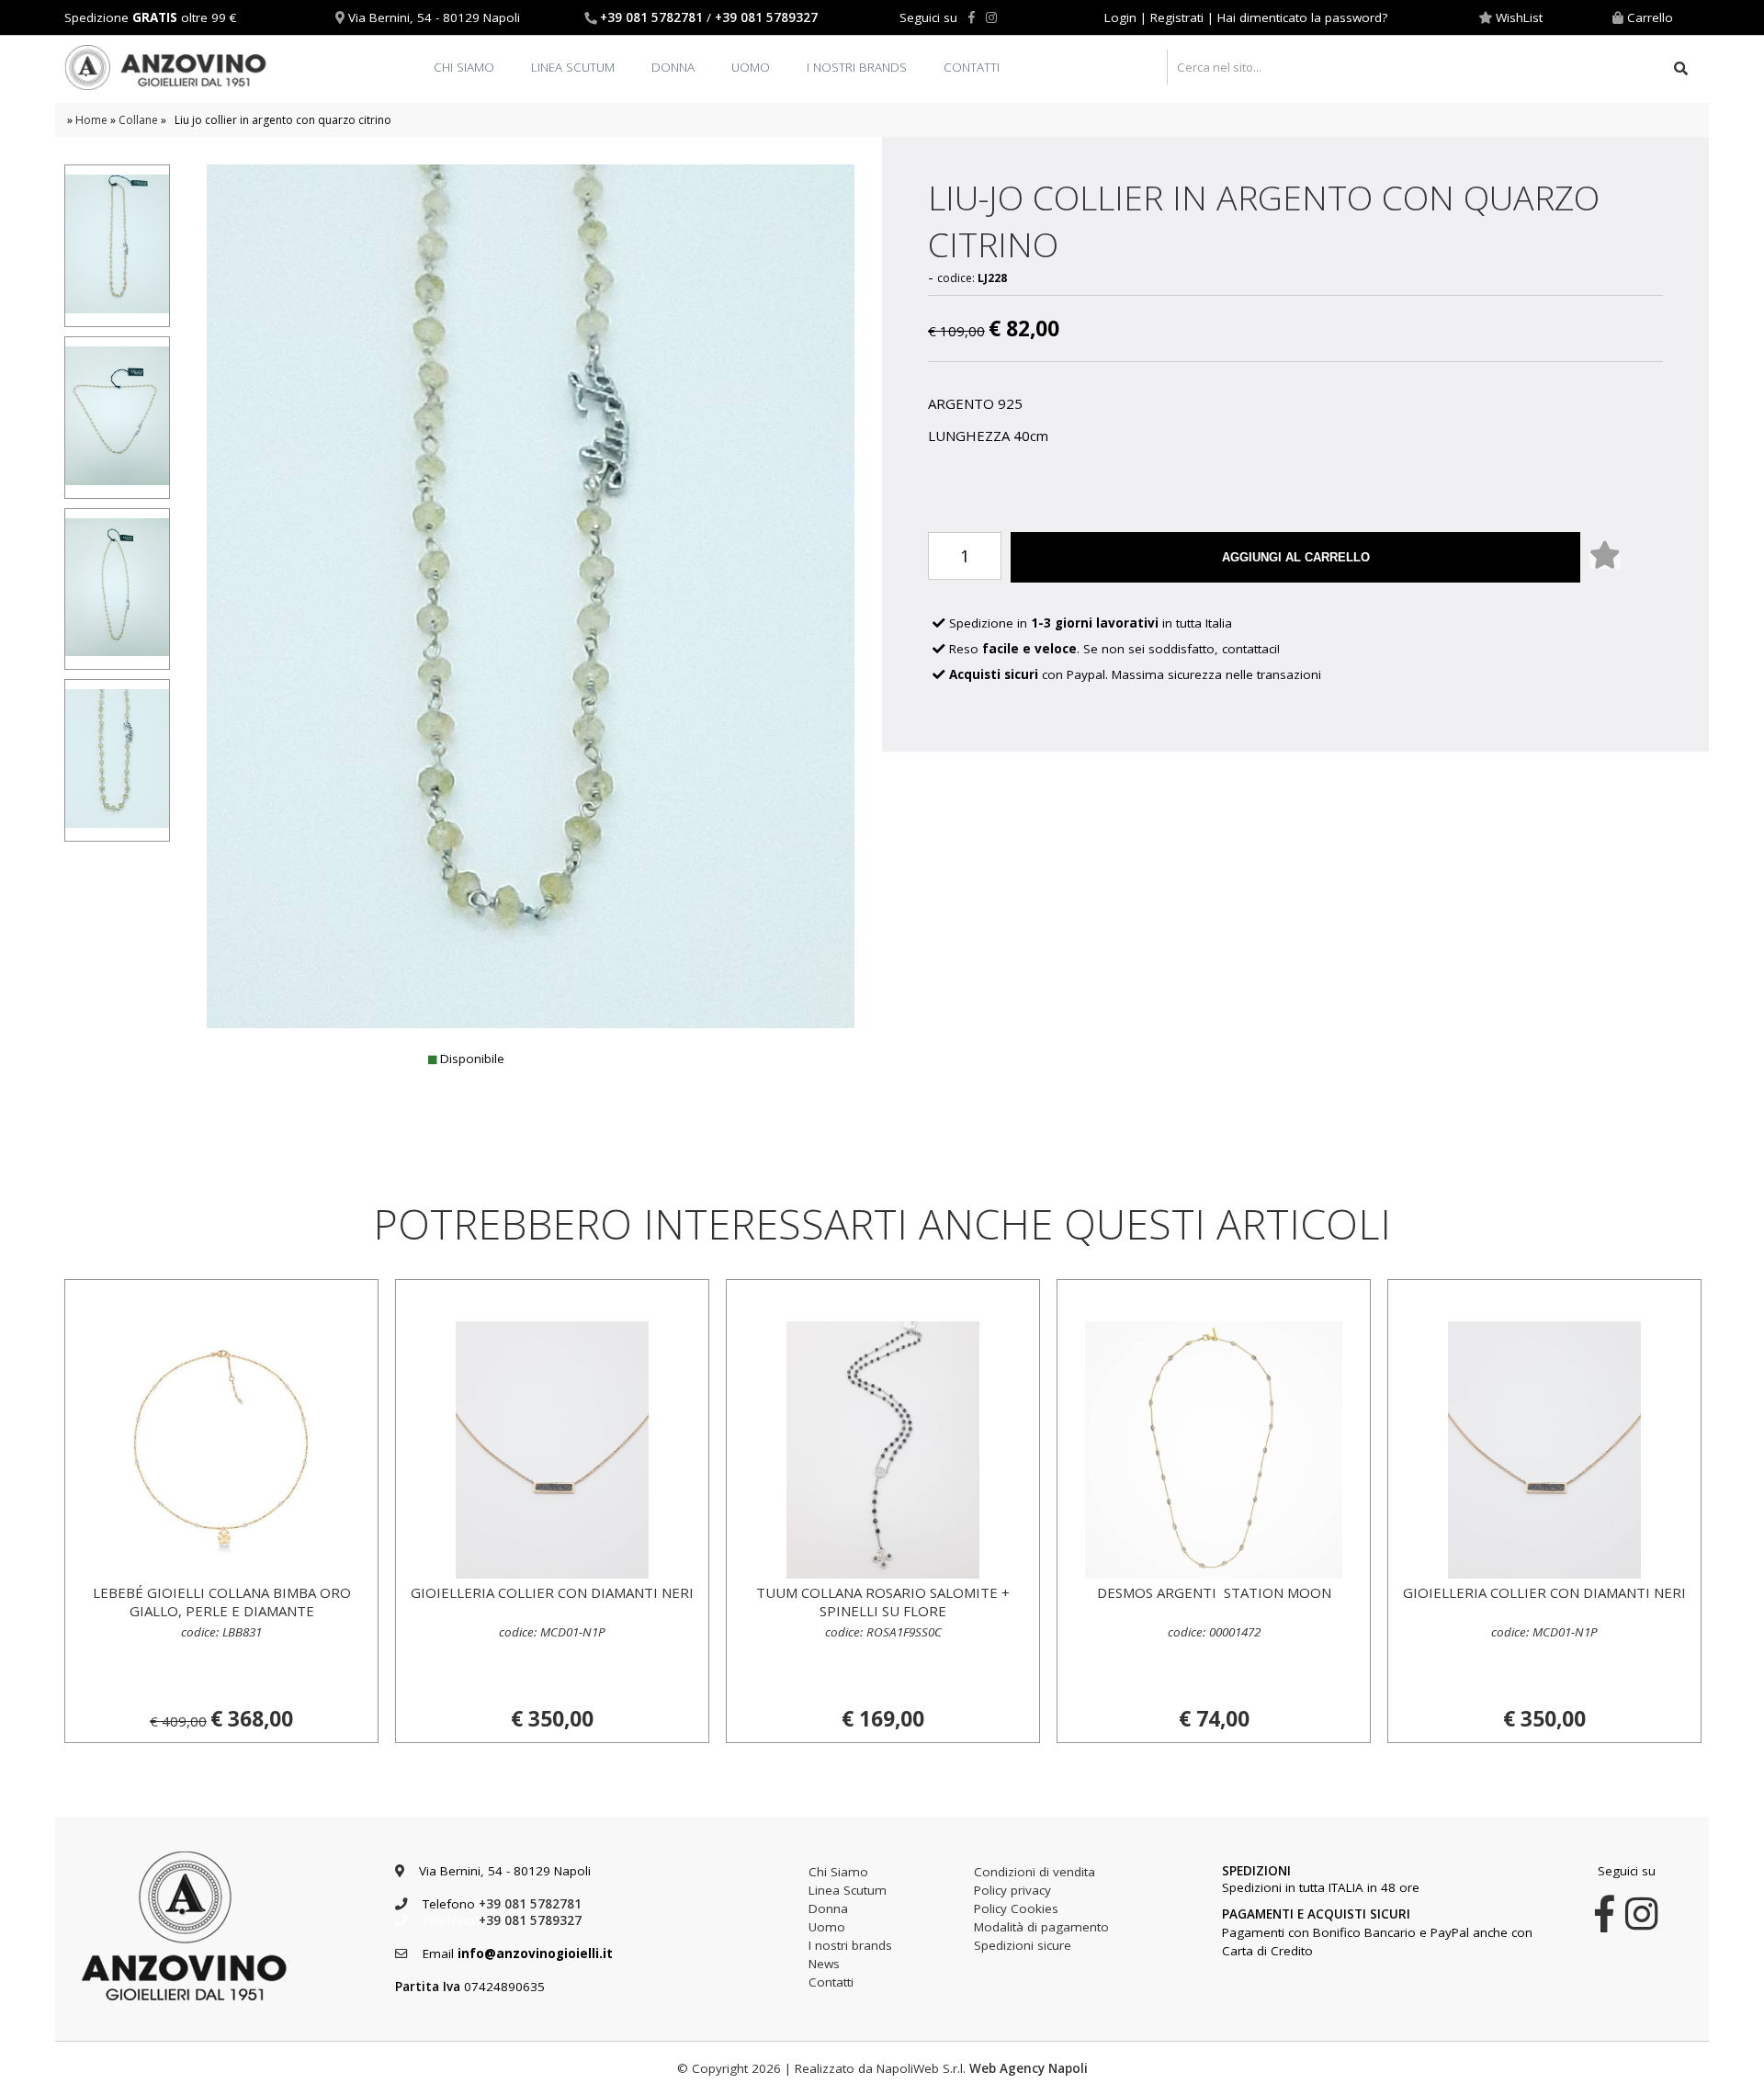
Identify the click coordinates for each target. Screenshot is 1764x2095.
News (824, 1964)
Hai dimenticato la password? (1302, 17)
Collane (138, 120)
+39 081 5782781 (651, 17)
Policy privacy (1012, 1890)
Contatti (972, 67)
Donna (673, 67)
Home (91, 120)
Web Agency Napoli (1029, 2068)
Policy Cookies (1016, 1908)
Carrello (1650, 17)
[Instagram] (991, 17)
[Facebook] (972, 17)
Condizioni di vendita (1035, 1872)
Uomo (751, 67)
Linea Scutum (573, 67)
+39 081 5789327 (766, 17)
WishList (1519, 17)
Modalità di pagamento (1041, 1927)
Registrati (1177, 17)
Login (1120, 17)
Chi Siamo (464, 67)
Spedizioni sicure (1023, 1945)
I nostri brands (857, 67)
